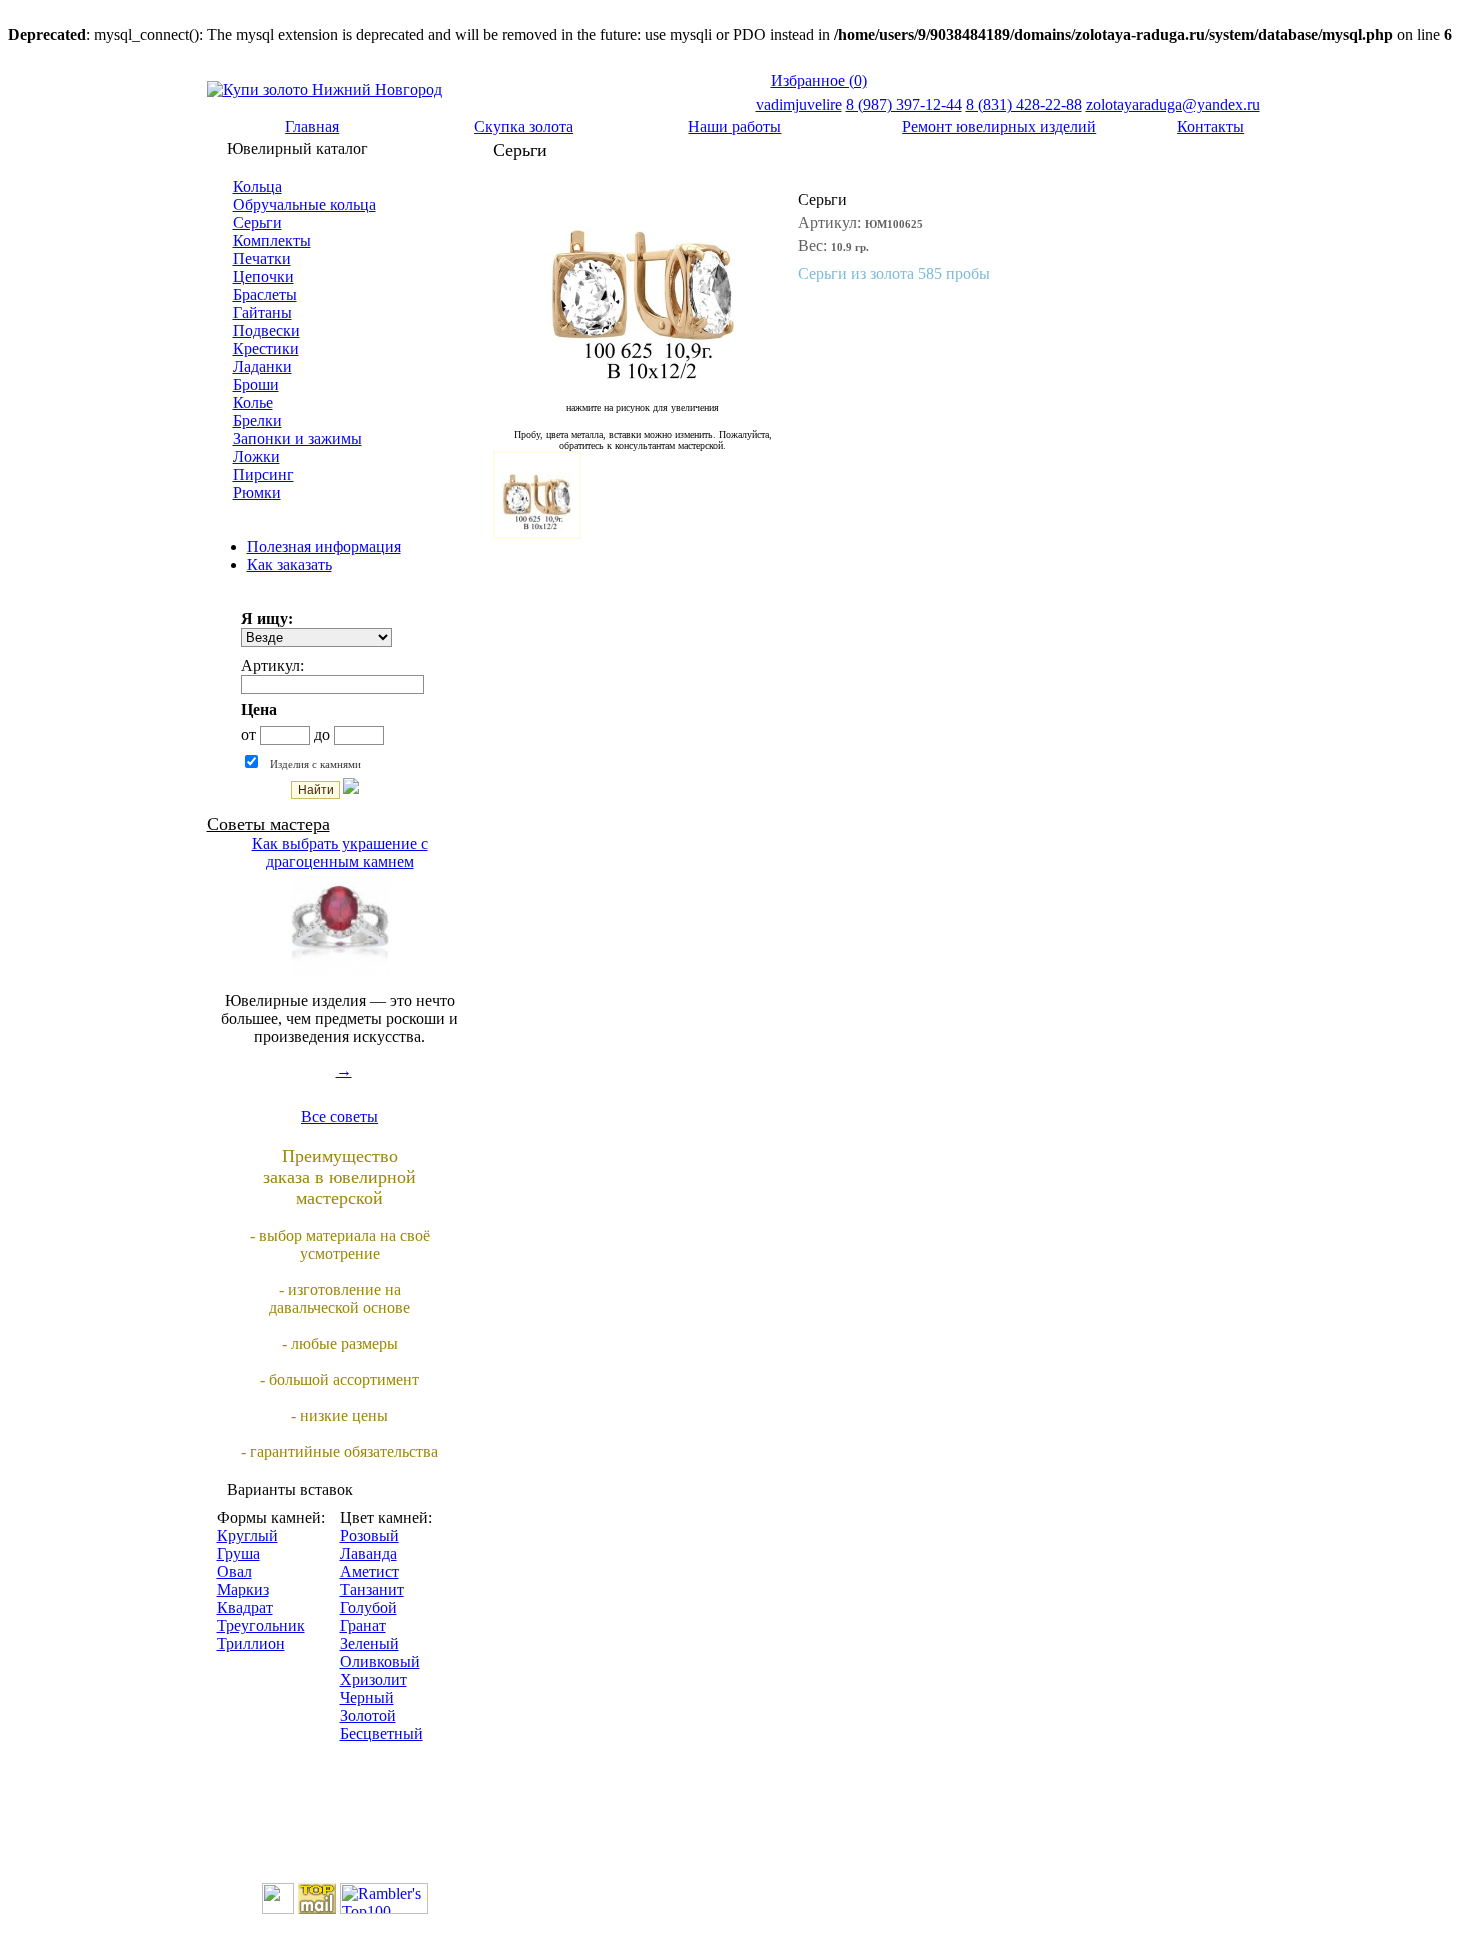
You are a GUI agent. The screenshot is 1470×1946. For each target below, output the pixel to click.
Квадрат (245, 1607)
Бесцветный (381, 1733)
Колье (253, 402)
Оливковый (380, 1661)
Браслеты (265, 294)
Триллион (251, 1643)
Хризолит (373, 1679)
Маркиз (243, 1589)
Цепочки (263, 276)
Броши (256, 384)
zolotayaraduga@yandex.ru (1173, 104)
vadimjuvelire (799, 104)
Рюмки (257, 492)
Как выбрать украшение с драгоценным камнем (340, 852)
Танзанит (372, 1589)
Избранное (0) (819, 80)
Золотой (368, 1715)
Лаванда (368, 1553)
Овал (234, 1571)
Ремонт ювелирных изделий (999, 126)
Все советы (339, 1116)
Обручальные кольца (304, 204)
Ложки (256, 456)
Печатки (262, 258)
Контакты (1210, 126)
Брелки (257, 420)
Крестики (266, 348)
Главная (312, 126)
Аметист (369, 1571)
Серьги (257, 222)
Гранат (363, 1625)
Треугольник (261, 1625)
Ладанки (262, 366)
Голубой (368, 1607)
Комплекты (272, 240)
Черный (367, 1697)
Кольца (257, 186)
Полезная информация (324, 546)
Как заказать (289, 564)
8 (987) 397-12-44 (904, 104)
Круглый (247, 1535)
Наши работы (734, 126)
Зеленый (369, 1643)
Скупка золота (523, 126)
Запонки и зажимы (297, 438)
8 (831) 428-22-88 (1024, 104)
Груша (238, 1553)
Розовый (369, 1535)
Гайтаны (262, 312)
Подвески (266, 330)
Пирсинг (263, 474)
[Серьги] (643, 380)
